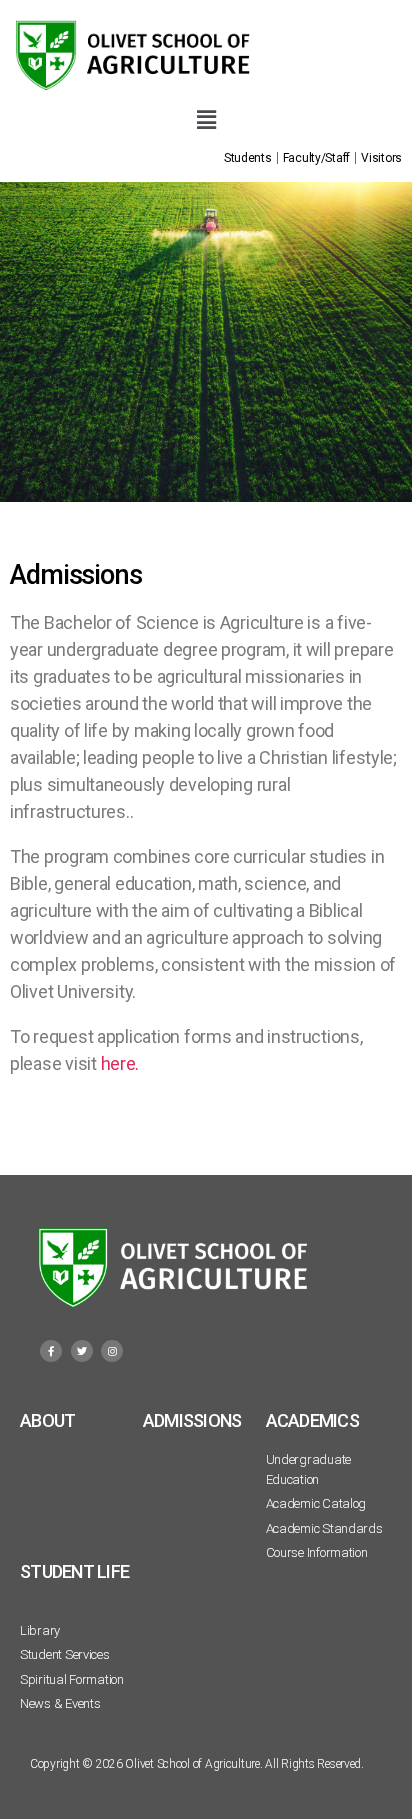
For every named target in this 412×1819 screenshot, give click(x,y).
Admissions (192, 1420)
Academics (312, 1420)
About (47, 1420)
